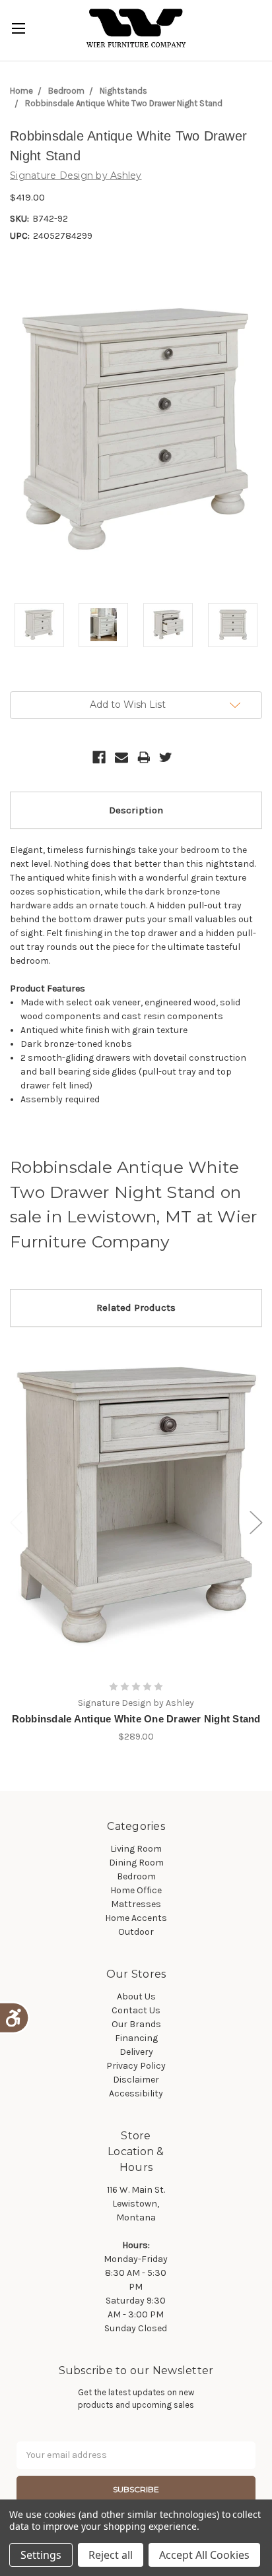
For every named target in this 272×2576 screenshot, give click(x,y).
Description (136, 810)
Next (256, 1522)
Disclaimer (136, 2080)
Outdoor (136, 1932)
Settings (41, 2555)
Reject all (111, 2555)
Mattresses (136, 1904)
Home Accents (136, 1918)
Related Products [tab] (136, 1307)
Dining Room (136, 1863)
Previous (17, 1522)
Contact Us (136, 2010)
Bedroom (66, 91)
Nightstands (123, 91)
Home (21, 91)
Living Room (136, 1849)
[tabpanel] (136, 1542)
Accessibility (136, 2093)
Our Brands (136, 2024)
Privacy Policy (136, 2066)
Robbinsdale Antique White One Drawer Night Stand (136, 1719)
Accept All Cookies (204, 2555)
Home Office (136, 1890)
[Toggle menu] (18, 28)
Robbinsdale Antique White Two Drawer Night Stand (124, 103)
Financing (136, 2038)
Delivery (136, 2052)
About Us (136, 1996)
